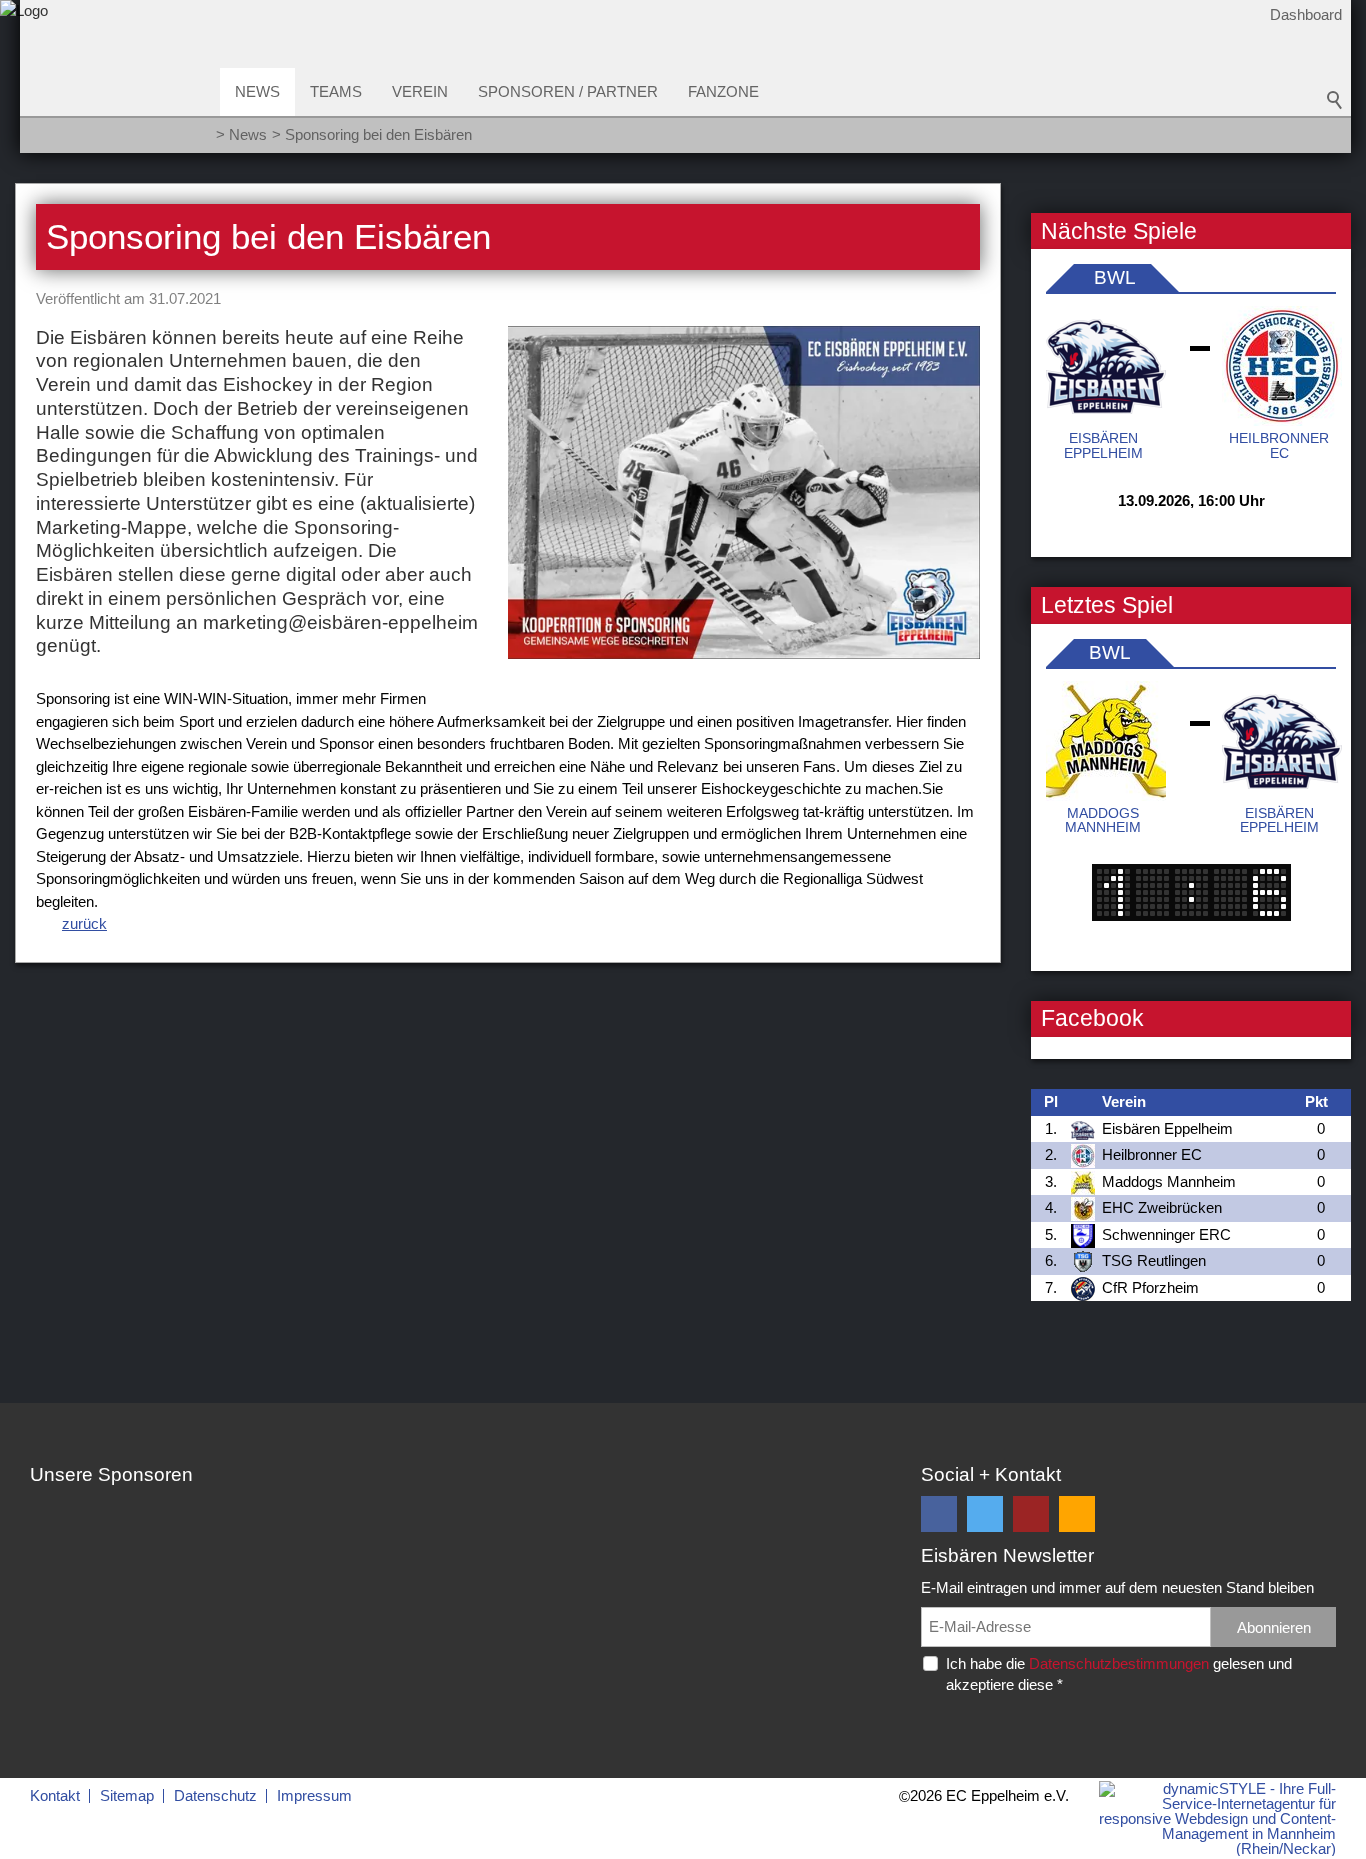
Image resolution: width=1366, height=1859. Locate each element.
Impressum (314, 1795)
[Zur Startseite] (24, 83)
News (257, 91)
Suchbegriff (1335, 100)
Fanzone (723, 91)
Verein (420, 91)
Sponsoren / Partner (568, 91)
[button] (939, 1514)
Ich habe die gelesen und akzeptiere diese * (1119, 1674)
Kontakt (55, 1795)
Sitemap (127, 1795)
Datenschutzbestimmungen (1119, 1663)
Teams (336, 91)
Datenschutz (215, 1795)
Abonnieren (1274, 1627)
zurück (84, 923)
